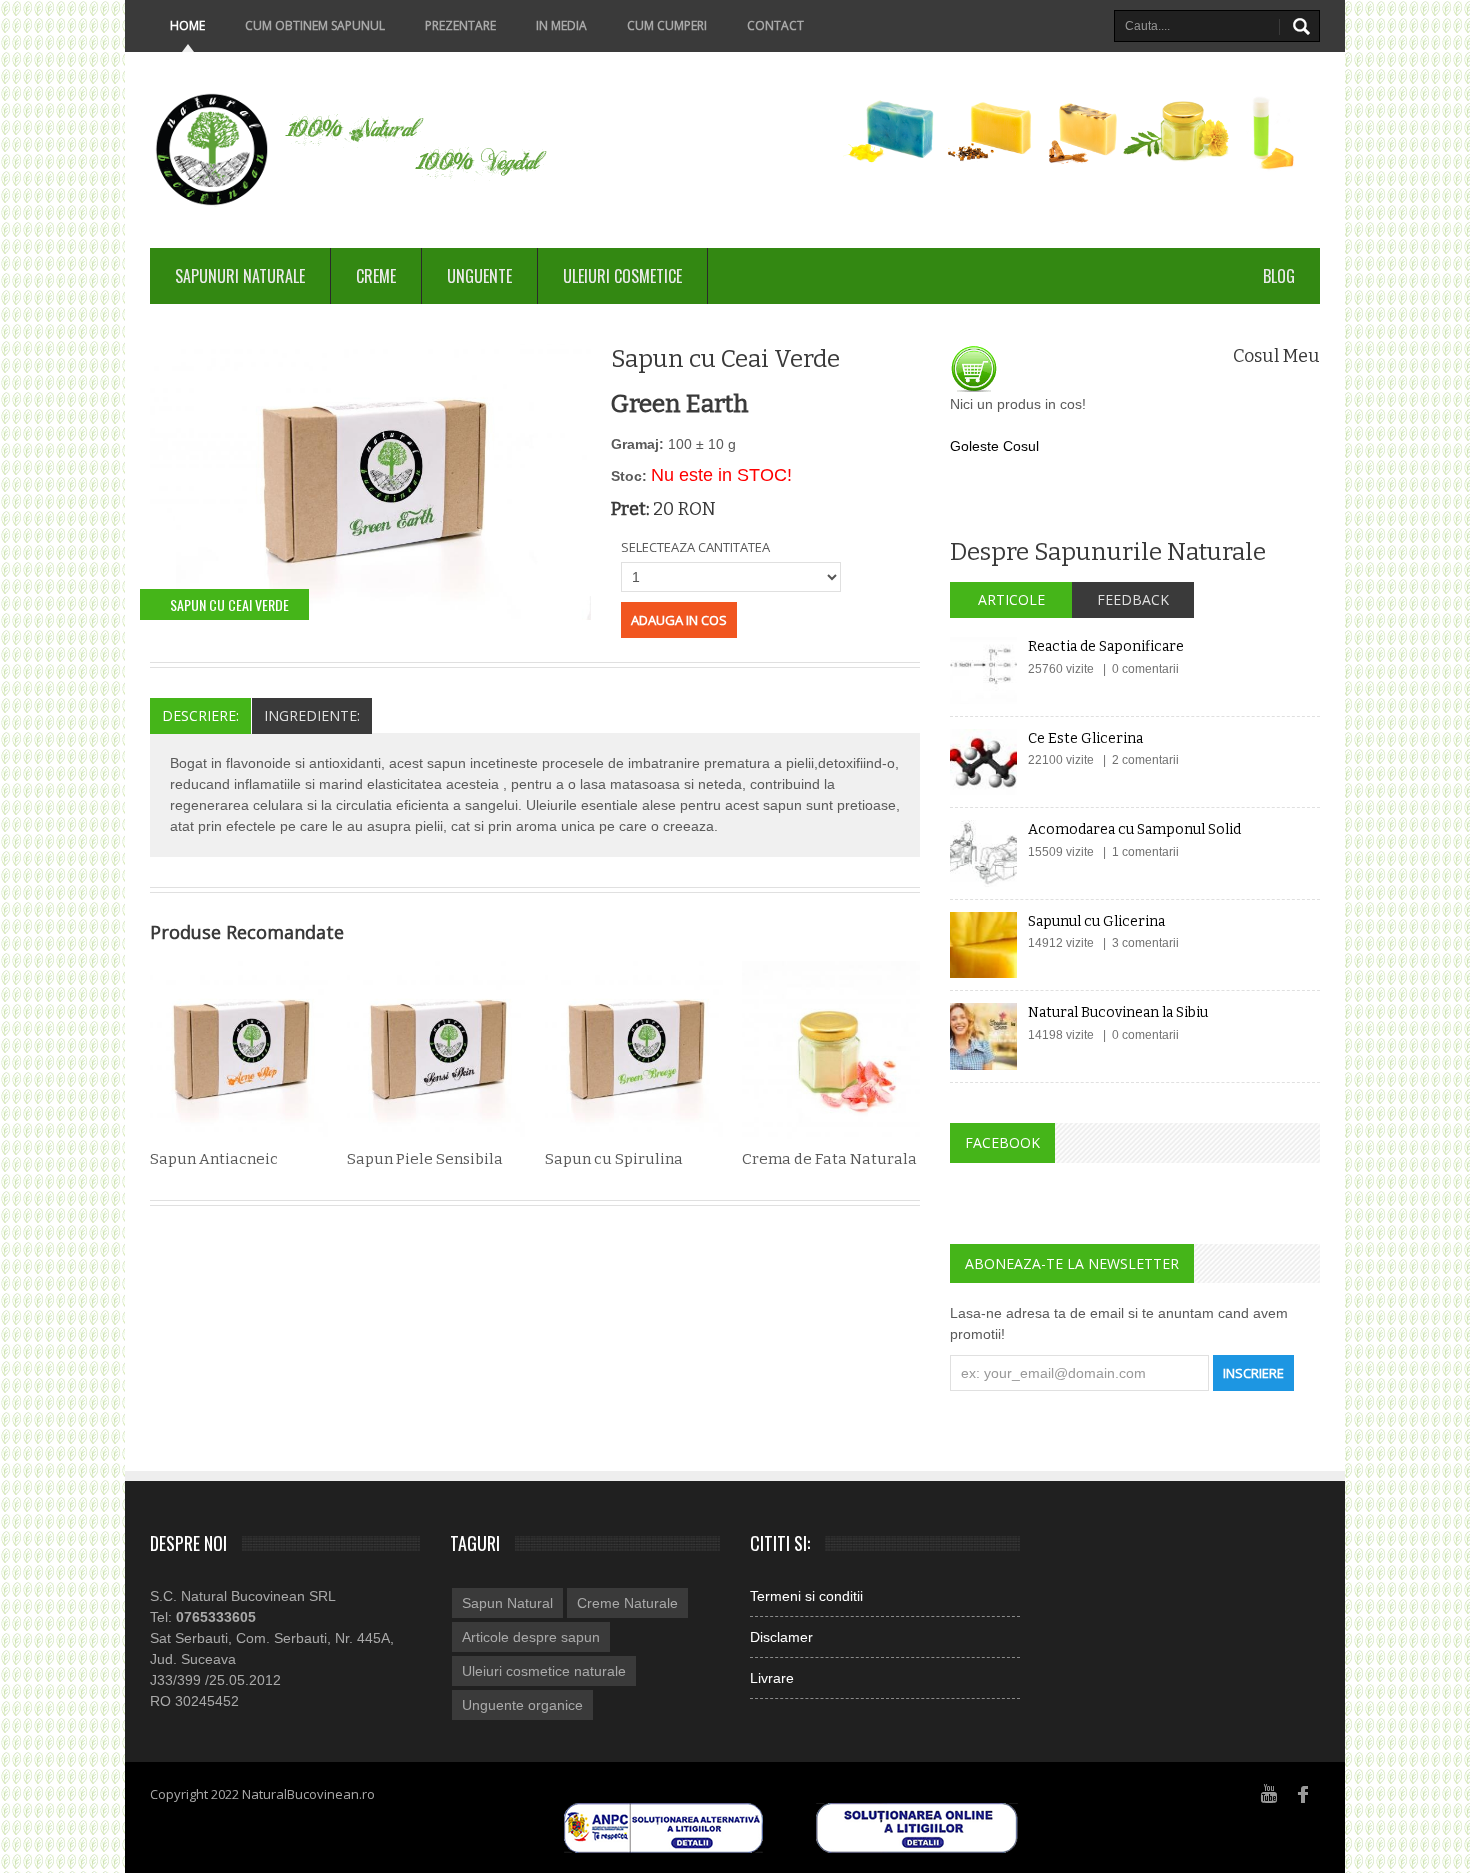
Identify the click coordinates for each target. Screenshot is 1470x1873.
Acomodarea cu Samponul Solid (1134, 829)
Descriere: (200, 715)
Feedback (1133, 599)
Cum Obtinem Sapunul (315, 25)
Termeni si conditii (806, 1596)
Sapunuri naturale (240, 276)
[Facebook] (1304, 1793)
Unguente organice (522, 1705)
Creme (376, 276)
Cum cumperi (667, 25)
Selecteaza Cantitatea (695, 547)
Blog (1279, 276)
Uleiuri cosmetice (622, 276)
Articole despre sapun (531, 1637)
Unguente (479, 276)
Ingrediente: (312, 715)
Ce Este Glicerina (1085, 738)
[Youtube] (1269, 1793)
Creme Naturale (627, 1603)
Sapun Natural (507, 1603)
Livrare (772, 1678)
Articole (1011, 599)
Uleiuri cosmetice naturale (544, 1671)
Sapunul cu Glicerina (1096, 921)
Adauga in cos (679, 620)
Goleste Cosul (994, 446)
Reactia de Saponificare (1106, 646)
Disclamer (781, 1637)
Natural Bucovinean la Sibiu (1118, 1012)
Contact (775, 25)
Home (187, 25)
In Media (561, 25)
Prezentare (460, 25)
